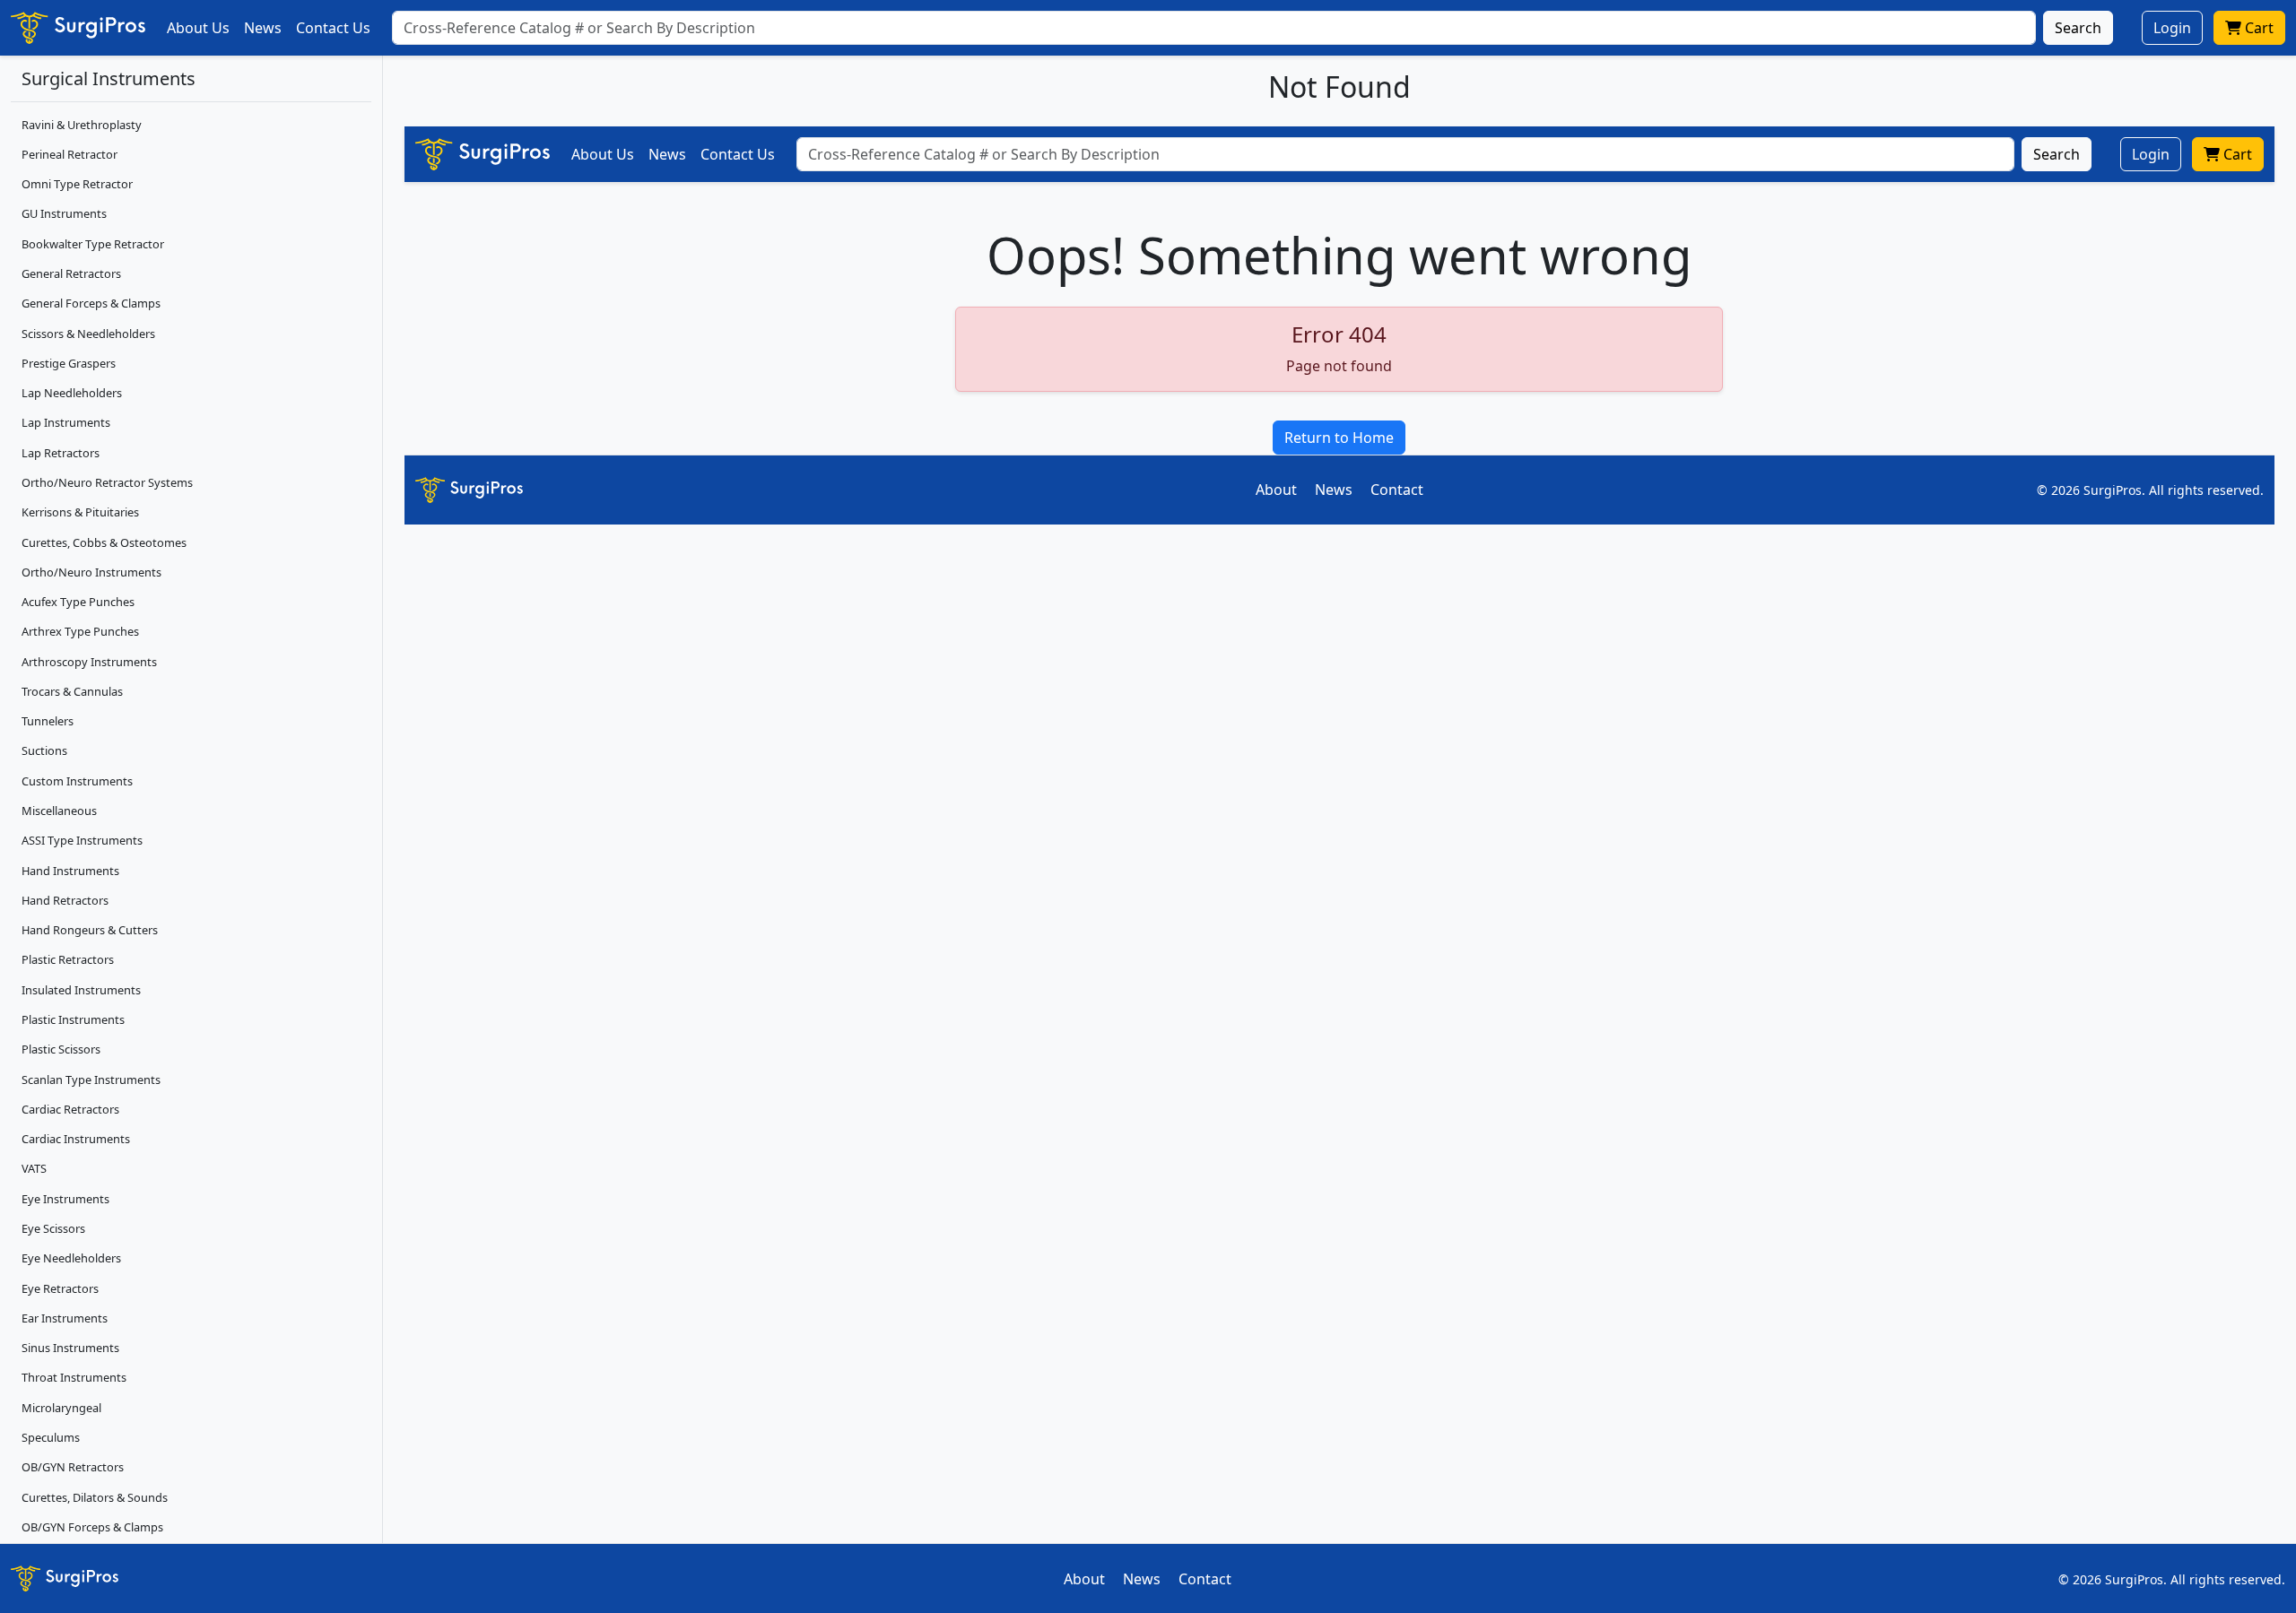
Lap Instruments (66, 422)
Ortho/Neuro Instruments (91, 572)
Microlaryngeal (61, 1408)
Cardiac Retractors (70, 1109)
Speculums (51, 1437)
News (263, 28)
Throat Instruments (74, 1377)
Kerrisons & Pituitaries (80, 512)
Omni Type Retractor (77, 184)
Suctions (44, 750)
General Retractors (71, 273)
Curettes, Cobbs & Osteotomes (104, 542)
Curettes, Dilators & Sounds (95, 1497)
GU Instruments (64, 213)
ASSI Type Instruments (82, 840)
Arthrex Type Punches (80, 631)
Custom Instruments (77, 781)
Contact (1397, 490)
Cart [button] (2257, 28)
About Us (198, 28)
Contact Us (333, 28)
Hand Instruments (70, 871)
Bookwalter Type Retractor (93, 244)
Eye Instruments (65, 1199)
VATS (34, 1168)
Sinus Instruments (70, 1348)
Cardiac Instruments (76, 1139)
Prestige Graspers (69, 363)
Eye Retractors (60, 1288)
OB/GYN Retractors (73, 1467)
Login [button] (2172, 28)
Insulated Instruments (81, 990)
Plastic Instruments (73, 1019)
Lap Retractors (61, 453)
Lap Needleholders (72, 393)
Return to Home (1339, 438)
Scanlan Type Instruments (91, 1080)
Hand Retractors (65, 900)
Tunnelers (48, 721)
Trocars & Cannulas (72, 691)
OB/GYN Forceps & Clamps (92, 1527)
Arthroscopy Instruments (89, 662)
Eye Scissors (53, 1228)
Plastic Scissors (61, 1049)
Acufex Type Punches (78, 602)
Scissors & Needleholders (88, 334)
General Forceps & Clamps (91, 303)
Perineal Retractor (70, 154)
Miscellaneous (59, 811)
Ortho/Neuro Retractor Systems (107, 482)
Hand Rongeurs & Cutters (90, 930)
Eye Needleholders (71, 1258)
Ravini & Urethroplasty (82, 125)
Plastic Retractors (68, 959)
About (1276, 490)
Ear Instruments (65, 1318)
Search (2078, 28)
